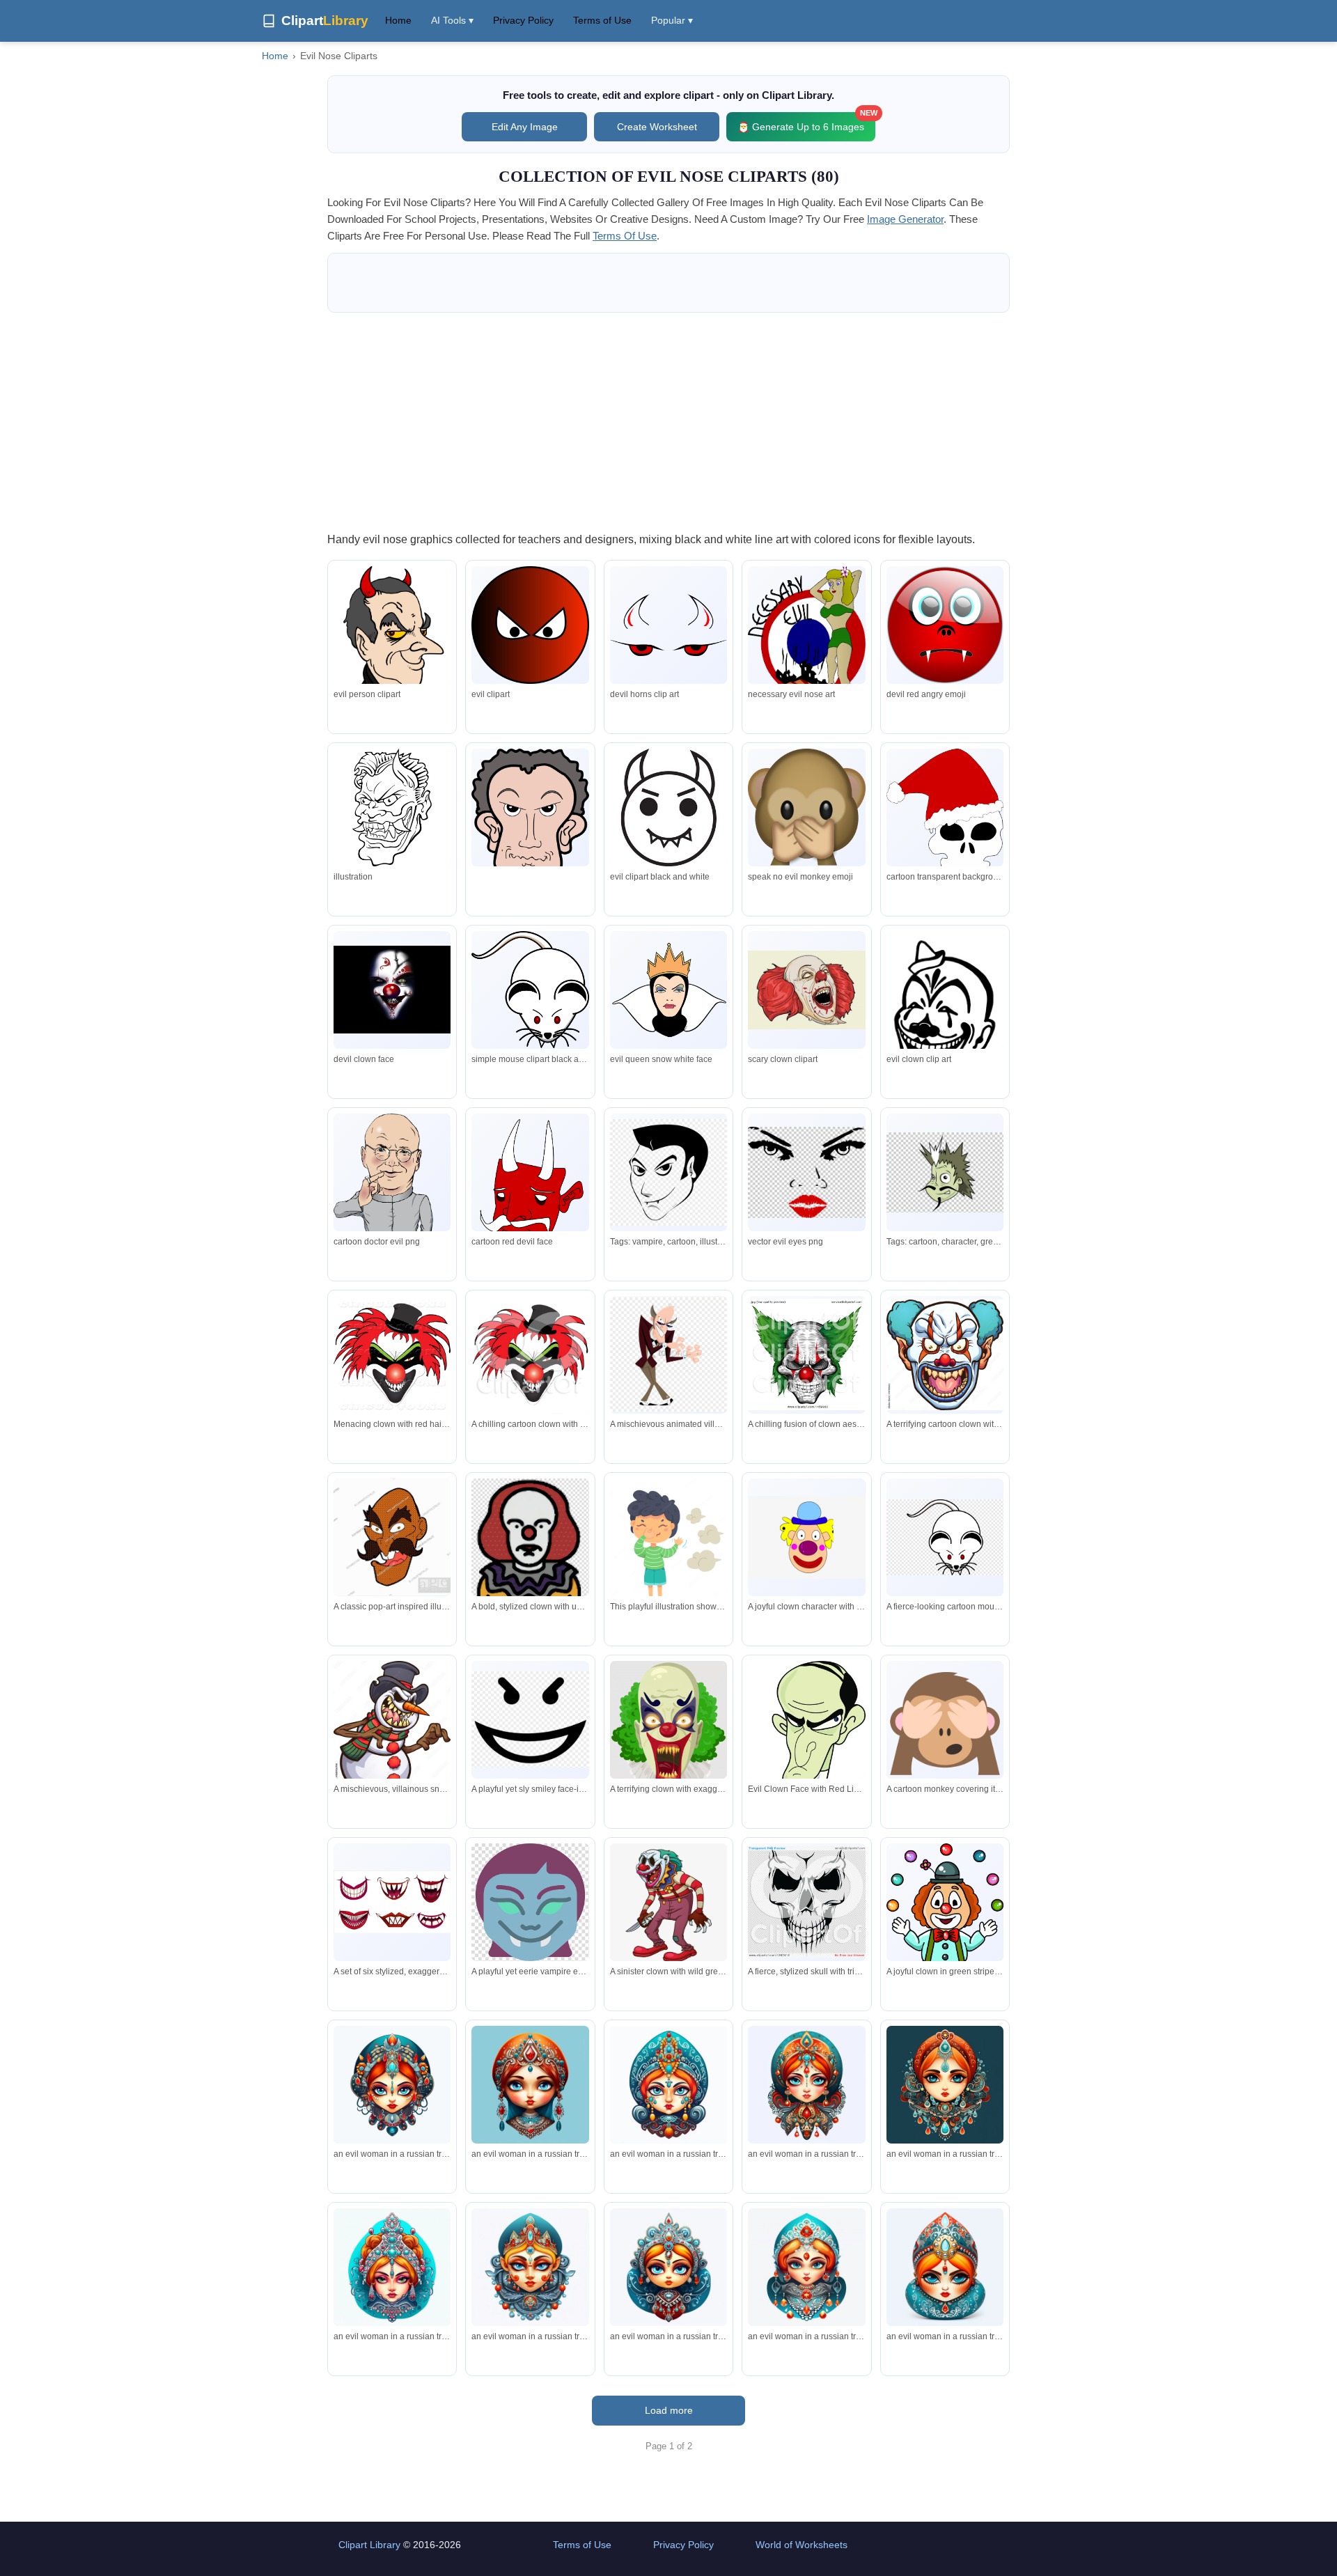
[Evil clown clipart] (806, 990)
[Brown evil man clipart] (530, 823)
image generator (905, 219)
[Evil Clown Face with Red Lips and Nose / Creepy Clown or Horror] (806, 1778)
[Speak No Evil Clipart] (806, 807)
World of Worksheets (802, 2545)
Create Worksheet (657, 127)
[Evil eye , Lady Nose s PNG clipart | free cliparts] (806, 1172)
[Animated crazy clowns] (392, 990)
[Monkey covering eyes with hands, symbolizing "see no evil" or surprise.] (945, 1719)
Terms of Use (602, 20)
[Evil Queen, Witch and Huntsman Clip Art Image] (668, 990)
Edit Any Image (525, 127)
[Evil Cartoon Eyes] (530, 1206)
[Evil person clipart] (392, 665)
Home (398, 20)
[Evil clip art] (668, 807)
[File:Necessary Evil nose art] (806, 642)
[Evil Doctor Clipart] (392, 1202)
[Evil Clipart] (530, 625)
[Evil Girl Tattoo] (945, 1013)
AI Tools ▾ (452, 20)
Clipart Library (369, 2545)
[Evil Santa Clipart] (945, 813)
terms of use (625, 236)
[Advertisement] (668, 421)
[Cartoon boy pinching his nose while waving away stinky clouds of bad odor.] (668, 1549)
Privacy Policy (523, 20)
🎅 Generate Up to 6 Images (806, 122)
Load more (669, 2410)
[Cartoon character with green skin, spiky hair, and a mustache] (945, 1173)
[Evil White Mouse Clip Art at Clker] (530, 990)
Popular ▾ (672, 20)
